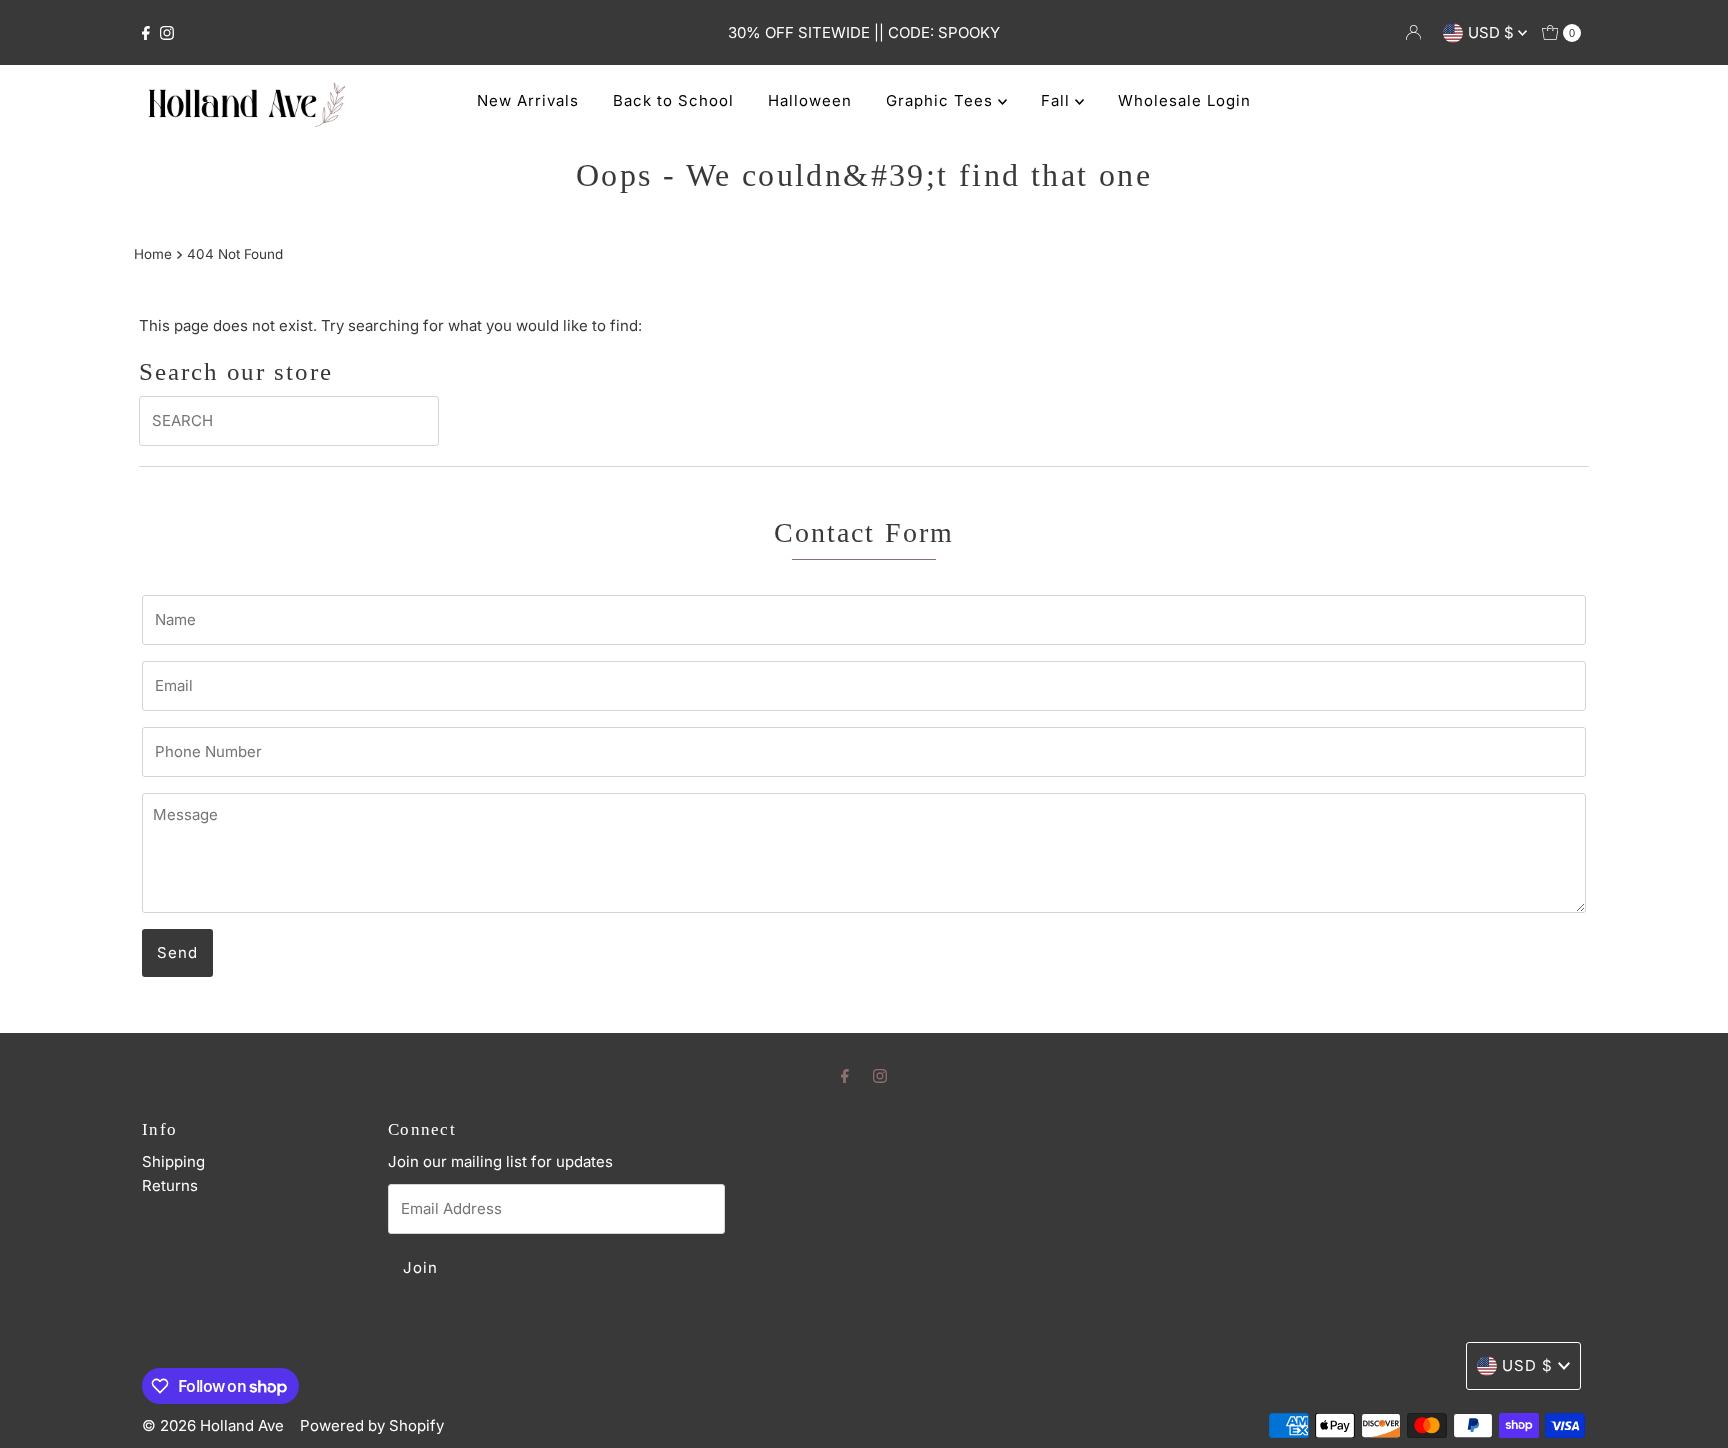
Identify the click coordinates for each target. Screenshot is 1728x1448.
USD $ (1493, 32)
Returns (170, 1185)
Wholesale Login (1184, 100)
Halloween (810, 100)
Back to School (673, 100)
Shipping (173, 1161)
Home (153, 254)
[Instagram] (167, 33)
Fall (1058, 100)
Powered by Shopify (372, 1425)
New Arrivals (528, 100)
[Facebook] (146, 33)
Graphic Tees (942, 100)
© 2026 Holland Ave (213, 1425)
